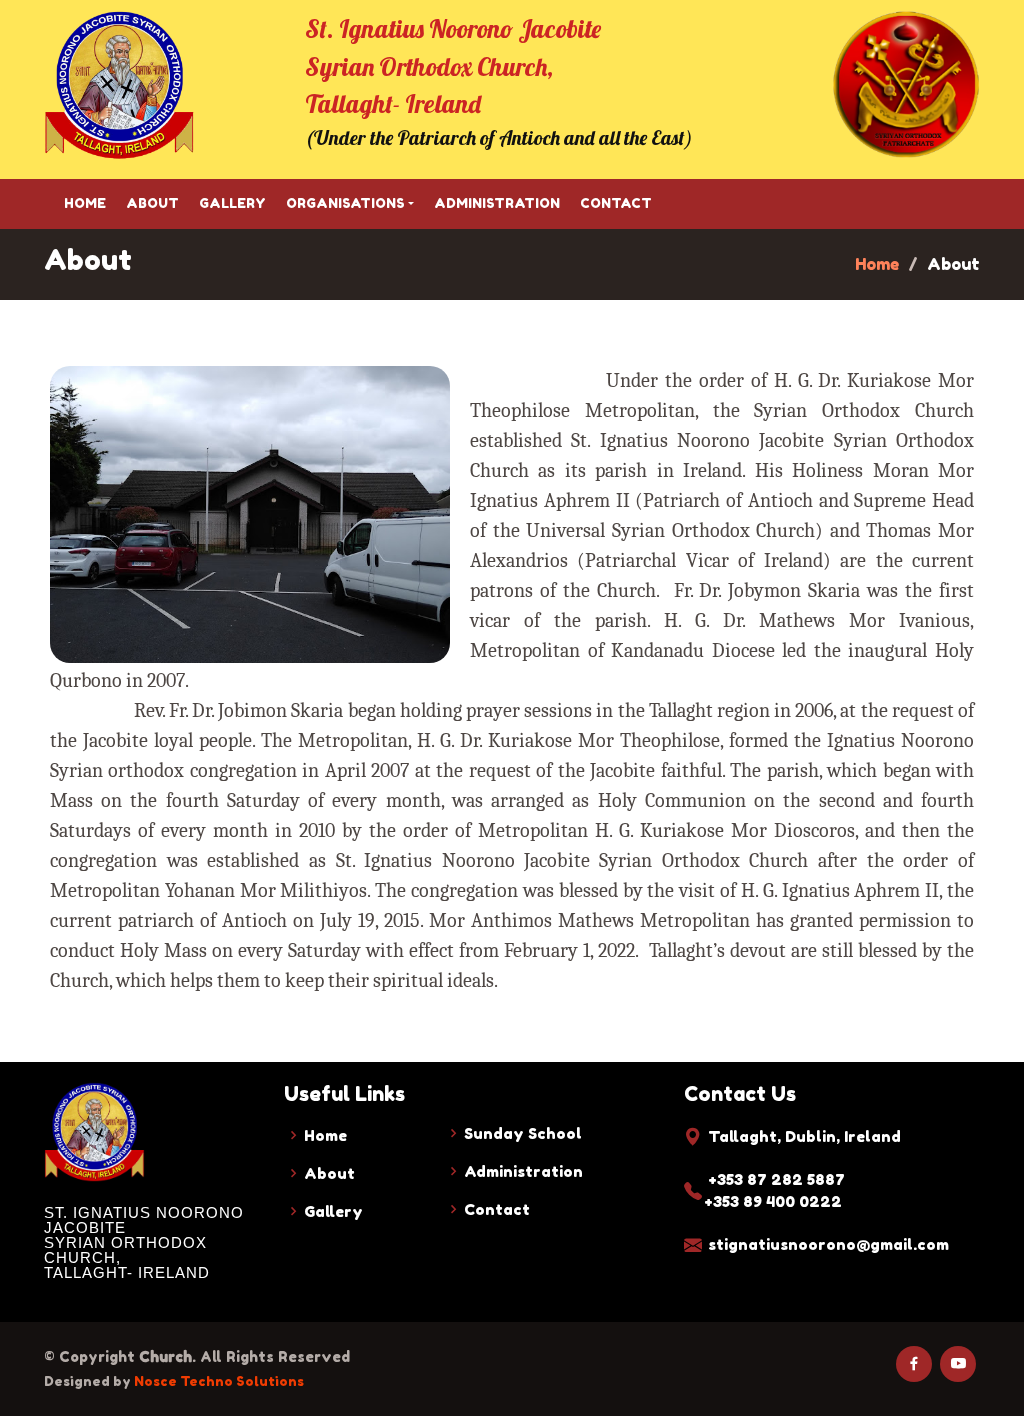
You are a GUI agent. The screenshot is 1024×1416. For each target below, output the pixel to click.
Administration (497, 203)
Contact (616, 203)
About (152, 203)
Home (85, 203)
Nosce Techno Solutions (219, 1381)
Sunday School (523, 1133)
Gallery (232, 203)
